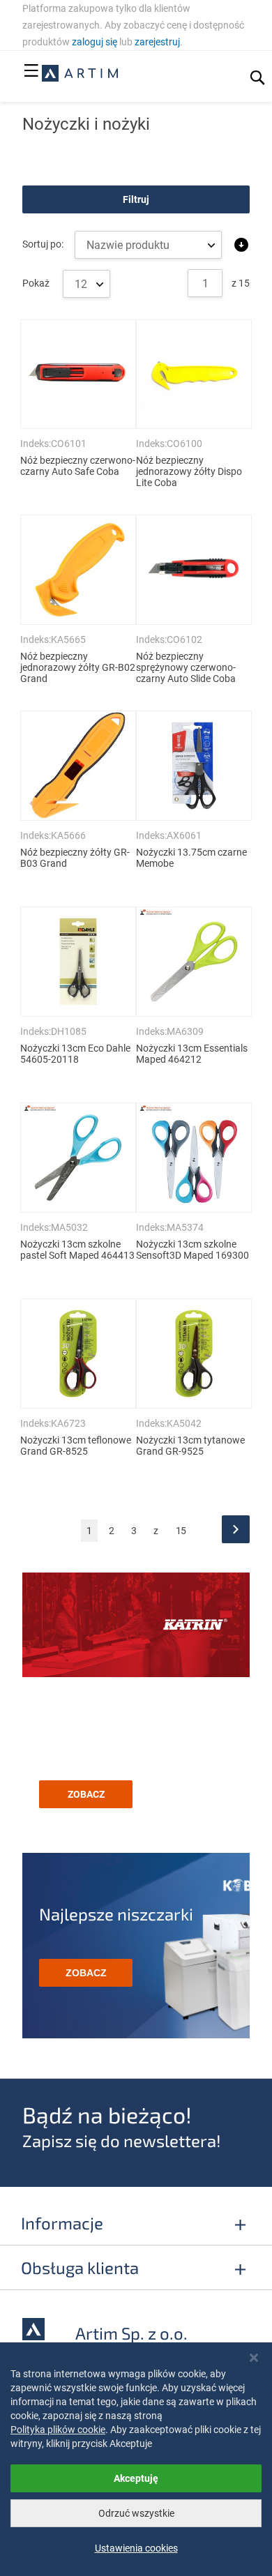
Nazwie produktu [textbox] (128, 245)
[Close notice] (254, 2358)
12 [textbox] (81, 284)
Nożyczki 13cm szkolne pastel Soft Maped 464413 (77, 1250)
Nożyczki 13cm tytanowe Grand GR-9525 (190, 1446)
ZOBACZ (86, 1794)
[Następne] (236, 1529)
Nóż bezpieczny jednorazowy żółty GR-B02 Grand (78, 667)
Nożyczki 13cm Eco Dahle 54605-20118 (75, 1054)
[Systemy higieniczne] (136, 1627)
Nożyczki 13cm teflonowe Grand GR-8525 (76, 1446)
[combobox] (86, 284)
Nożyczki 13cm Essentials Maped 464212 (192, 1054)
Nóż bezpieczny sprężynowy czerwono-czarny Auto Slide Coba (186, 667)
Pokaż (37, 283)
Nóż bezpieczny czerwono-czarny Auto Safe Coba (78, 466)
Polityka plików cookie (58, 2430)
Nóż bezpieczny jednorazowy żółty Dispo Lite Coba (189, 471)
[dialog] (136, 2459)
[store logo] (80, 73)
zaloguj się (95, 42)
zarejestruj (157, 42)
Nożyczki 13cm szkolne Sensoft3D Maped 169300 (192, 1250)
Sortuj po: (43, 244)
